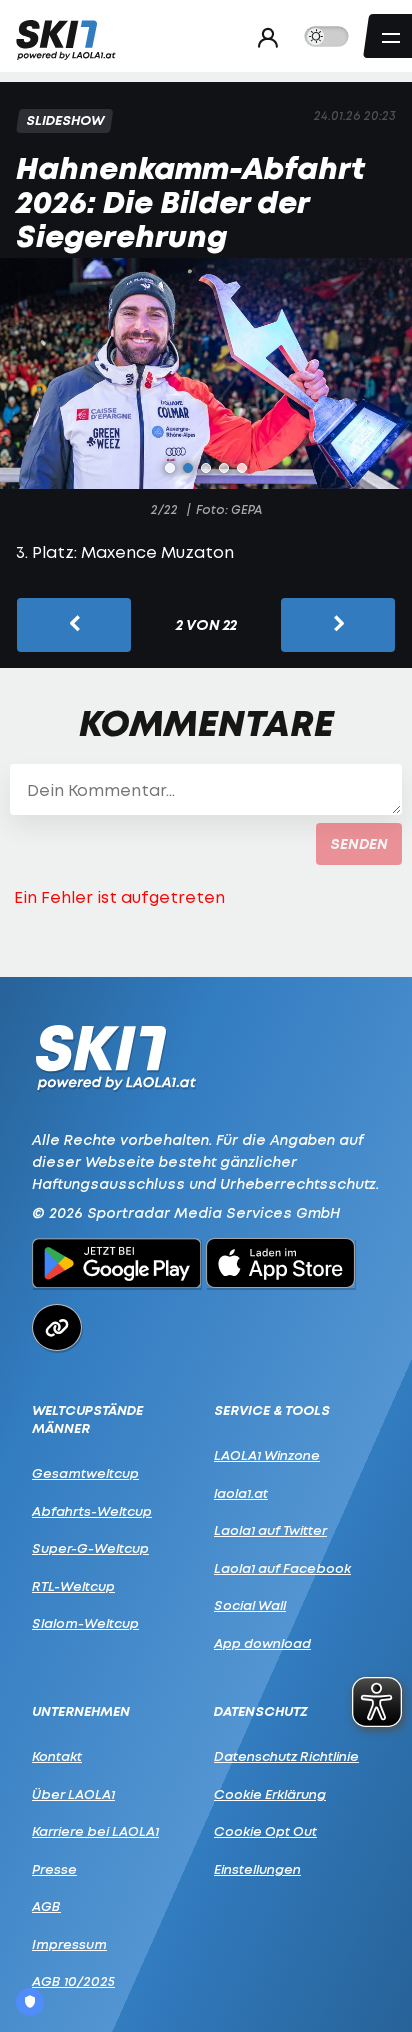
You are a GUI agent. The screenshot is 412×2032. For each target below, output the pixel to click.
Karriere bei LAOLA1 (95, 1831)
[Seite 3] (206, 468)
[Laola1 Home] (115, 1055)
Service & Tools (272, 1410)
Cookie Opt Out (265, 1831)
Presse (54, 1869)
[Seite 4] (224, 468)
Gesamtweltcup (85, 1473)
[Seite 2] (188, 468)
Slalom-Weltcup (85, 1623)
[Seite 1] (170, 468)
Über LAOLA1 (73, 1794)
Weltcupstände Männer (87, 1419)
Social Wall (250, 1605)
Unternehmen (81, 1711)
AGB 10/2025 (73, 1981)
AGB (46, 1906)
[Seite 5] (242, 468)
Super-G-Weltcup (90, 1548)
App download (262, 1643)
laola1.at (241, 1493)
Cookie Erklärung (270, 1794)
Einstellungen (257, 1869)
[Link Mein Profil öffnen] (262, 37)
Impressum (69, 1944)
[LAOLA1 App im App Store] (281, 1266)
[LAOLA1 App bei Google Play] (116, 1266)
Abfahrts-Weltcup (92, 1511)
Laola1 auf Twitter (270, 1530)
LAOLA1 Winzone (267, 1455)
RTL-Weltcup (73, 1586)
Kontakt (57, 1756)
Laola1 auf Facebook (282, 1568)
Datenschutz (261, 1711)
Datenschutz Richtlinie (286, 1756)
